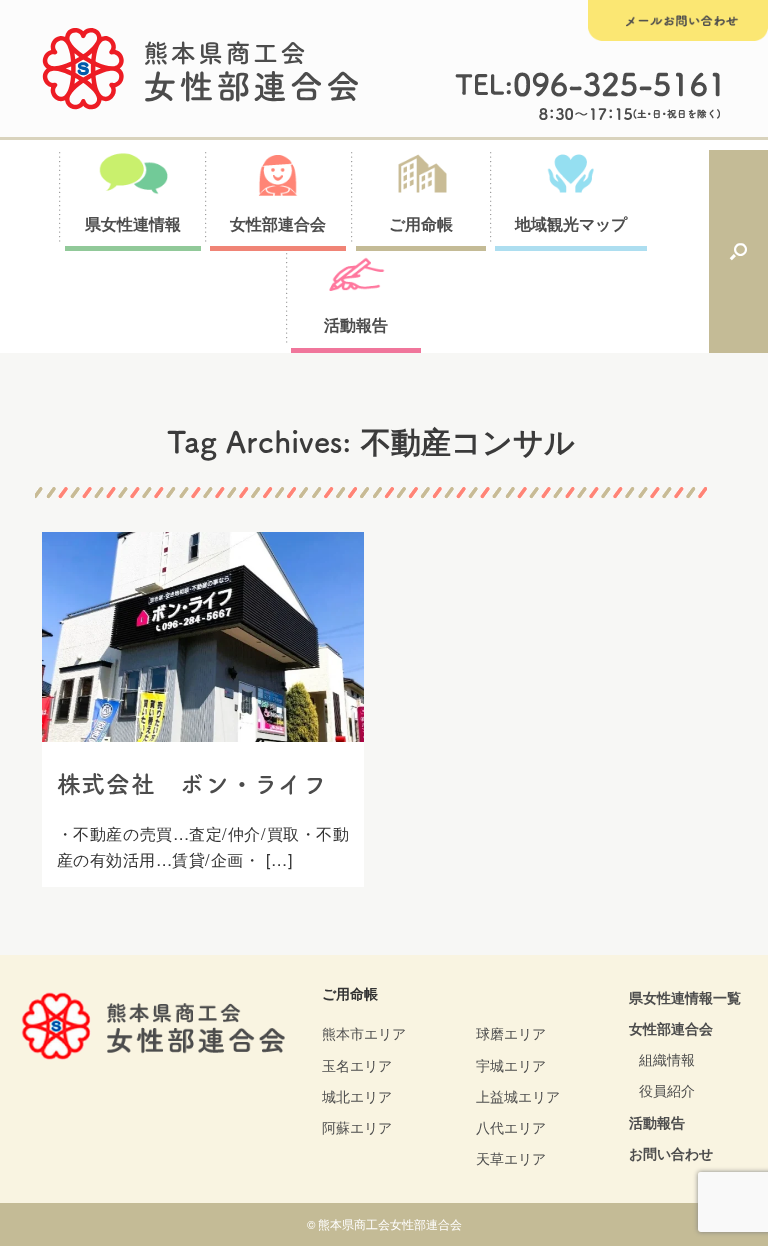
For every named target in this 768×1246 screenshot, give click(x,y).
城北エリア (357, 1096)
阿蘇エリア (357, 1127)
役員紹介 (667, 1090)
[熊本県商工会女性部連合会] (201, 68)
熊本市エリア (364, 1033)
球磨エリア (511, 1033)
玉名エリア (357, 1065)
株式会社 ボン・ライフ (192, 784)
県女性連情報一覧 (685, 997)
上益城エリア (518, 1096)
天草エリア (511, 1158)
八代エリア (511, 1127)
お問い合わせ (671, 1153)
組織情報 (667, 1059)
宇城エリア (511, 1065)
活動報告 (657, 1122)
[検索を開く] (738, 252)
